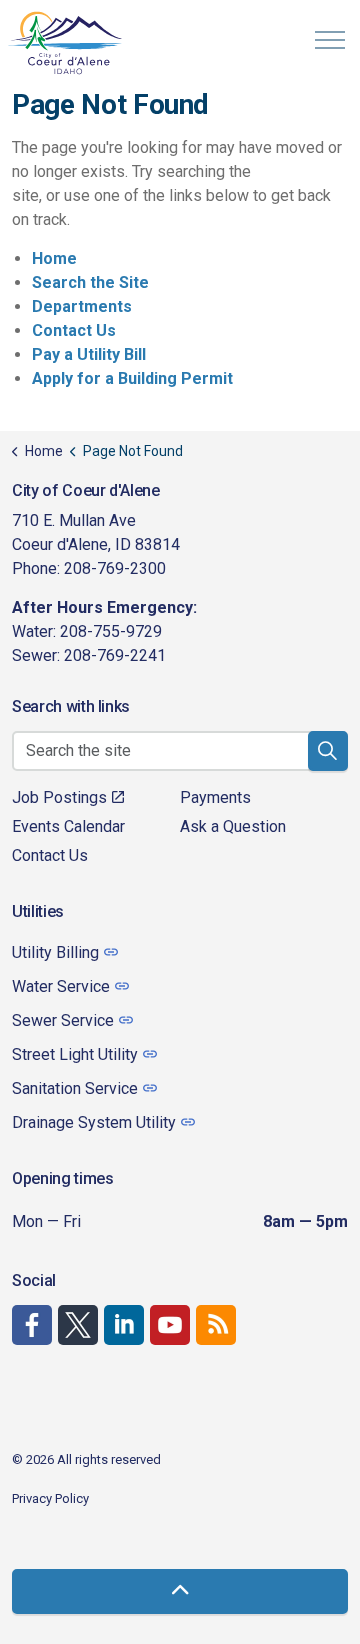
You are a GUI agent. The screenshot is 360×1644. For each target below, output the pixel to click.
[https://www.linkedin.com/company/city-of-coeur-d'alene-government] (124, 1325)
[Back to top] (180, 1591)
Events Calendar (68, 826)
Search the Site (90, 282)
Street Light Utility (75, 1054)
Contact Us (74, 330)
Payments (215, 797)
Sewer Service (63, 1020)
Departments (82, 306)
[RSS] (216, 1325)
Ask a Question (233, 826)
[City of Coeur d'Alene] (66, 42)
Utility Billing (55, 952)
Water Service (61, 986)
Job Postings (59, 797)
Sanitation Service (75, 1088)
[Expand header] (330, 40)
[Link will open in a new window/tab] (32, 1325)
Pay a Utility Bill (89, 354)
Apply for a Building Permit (132, 378)
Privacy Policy (50, 1498)
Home (54, 258)
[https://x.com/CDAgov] (78, 1325)
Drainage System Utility (94, 1122)
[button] (328, 751)
